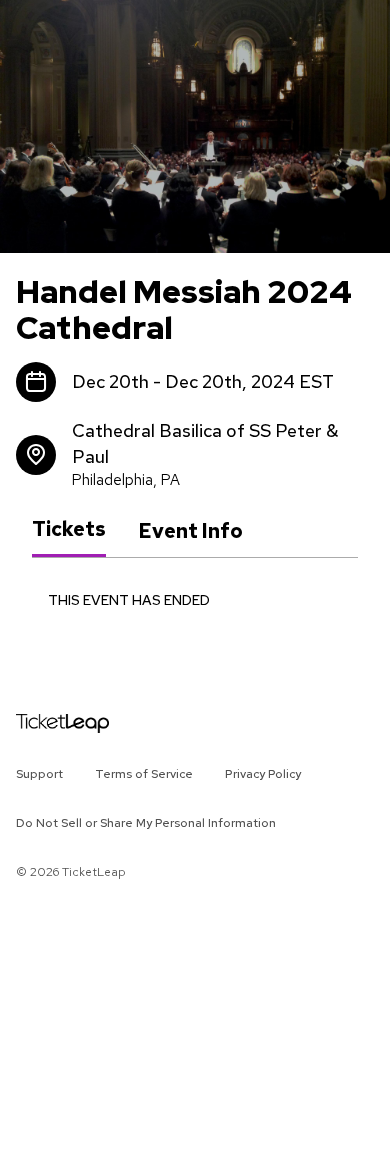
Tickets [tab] (69, 530)
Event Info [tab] (190, 531)
